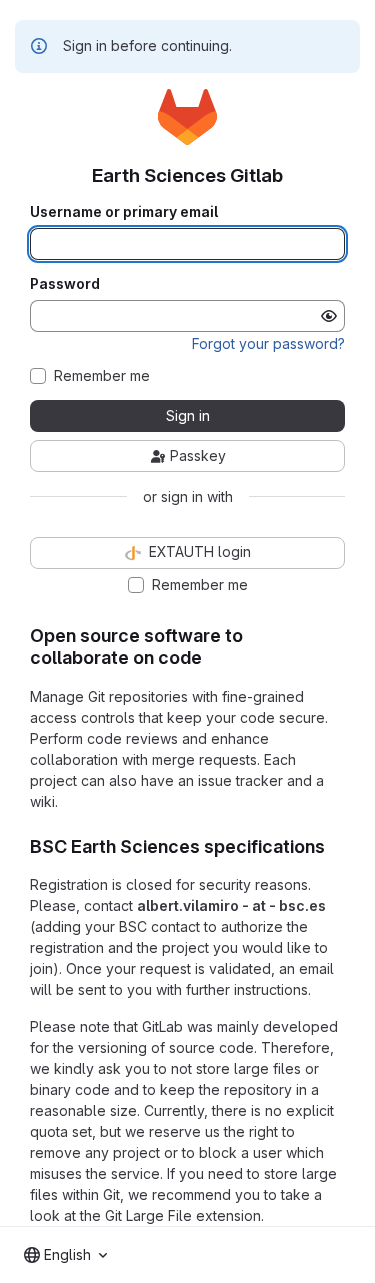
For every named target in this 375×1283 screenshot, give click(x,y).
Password (65, 284)
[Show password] (329, 316)
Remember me (102, 376)
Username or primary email (124, 212)
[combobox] (65, 1255)
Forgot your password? (268, 343)
